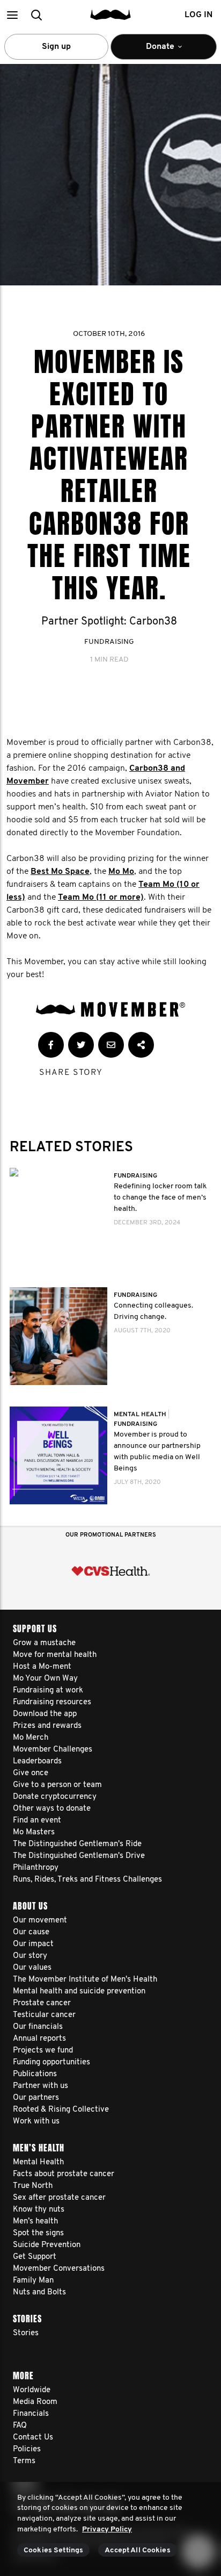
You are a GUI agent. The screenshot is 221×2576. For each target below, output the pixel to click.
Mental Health (141, 1415)
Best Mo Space (60, 872)
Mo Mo (121, 872)
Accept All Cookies (138, 2550)
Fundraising (109, 642)
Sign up (56, 47)
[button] (12, 15)
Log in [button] (198, 15)
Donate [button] (153, 51)
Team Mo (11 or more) (101, 898)
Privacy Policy (107, 2530)
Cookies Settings (53, 2550)
